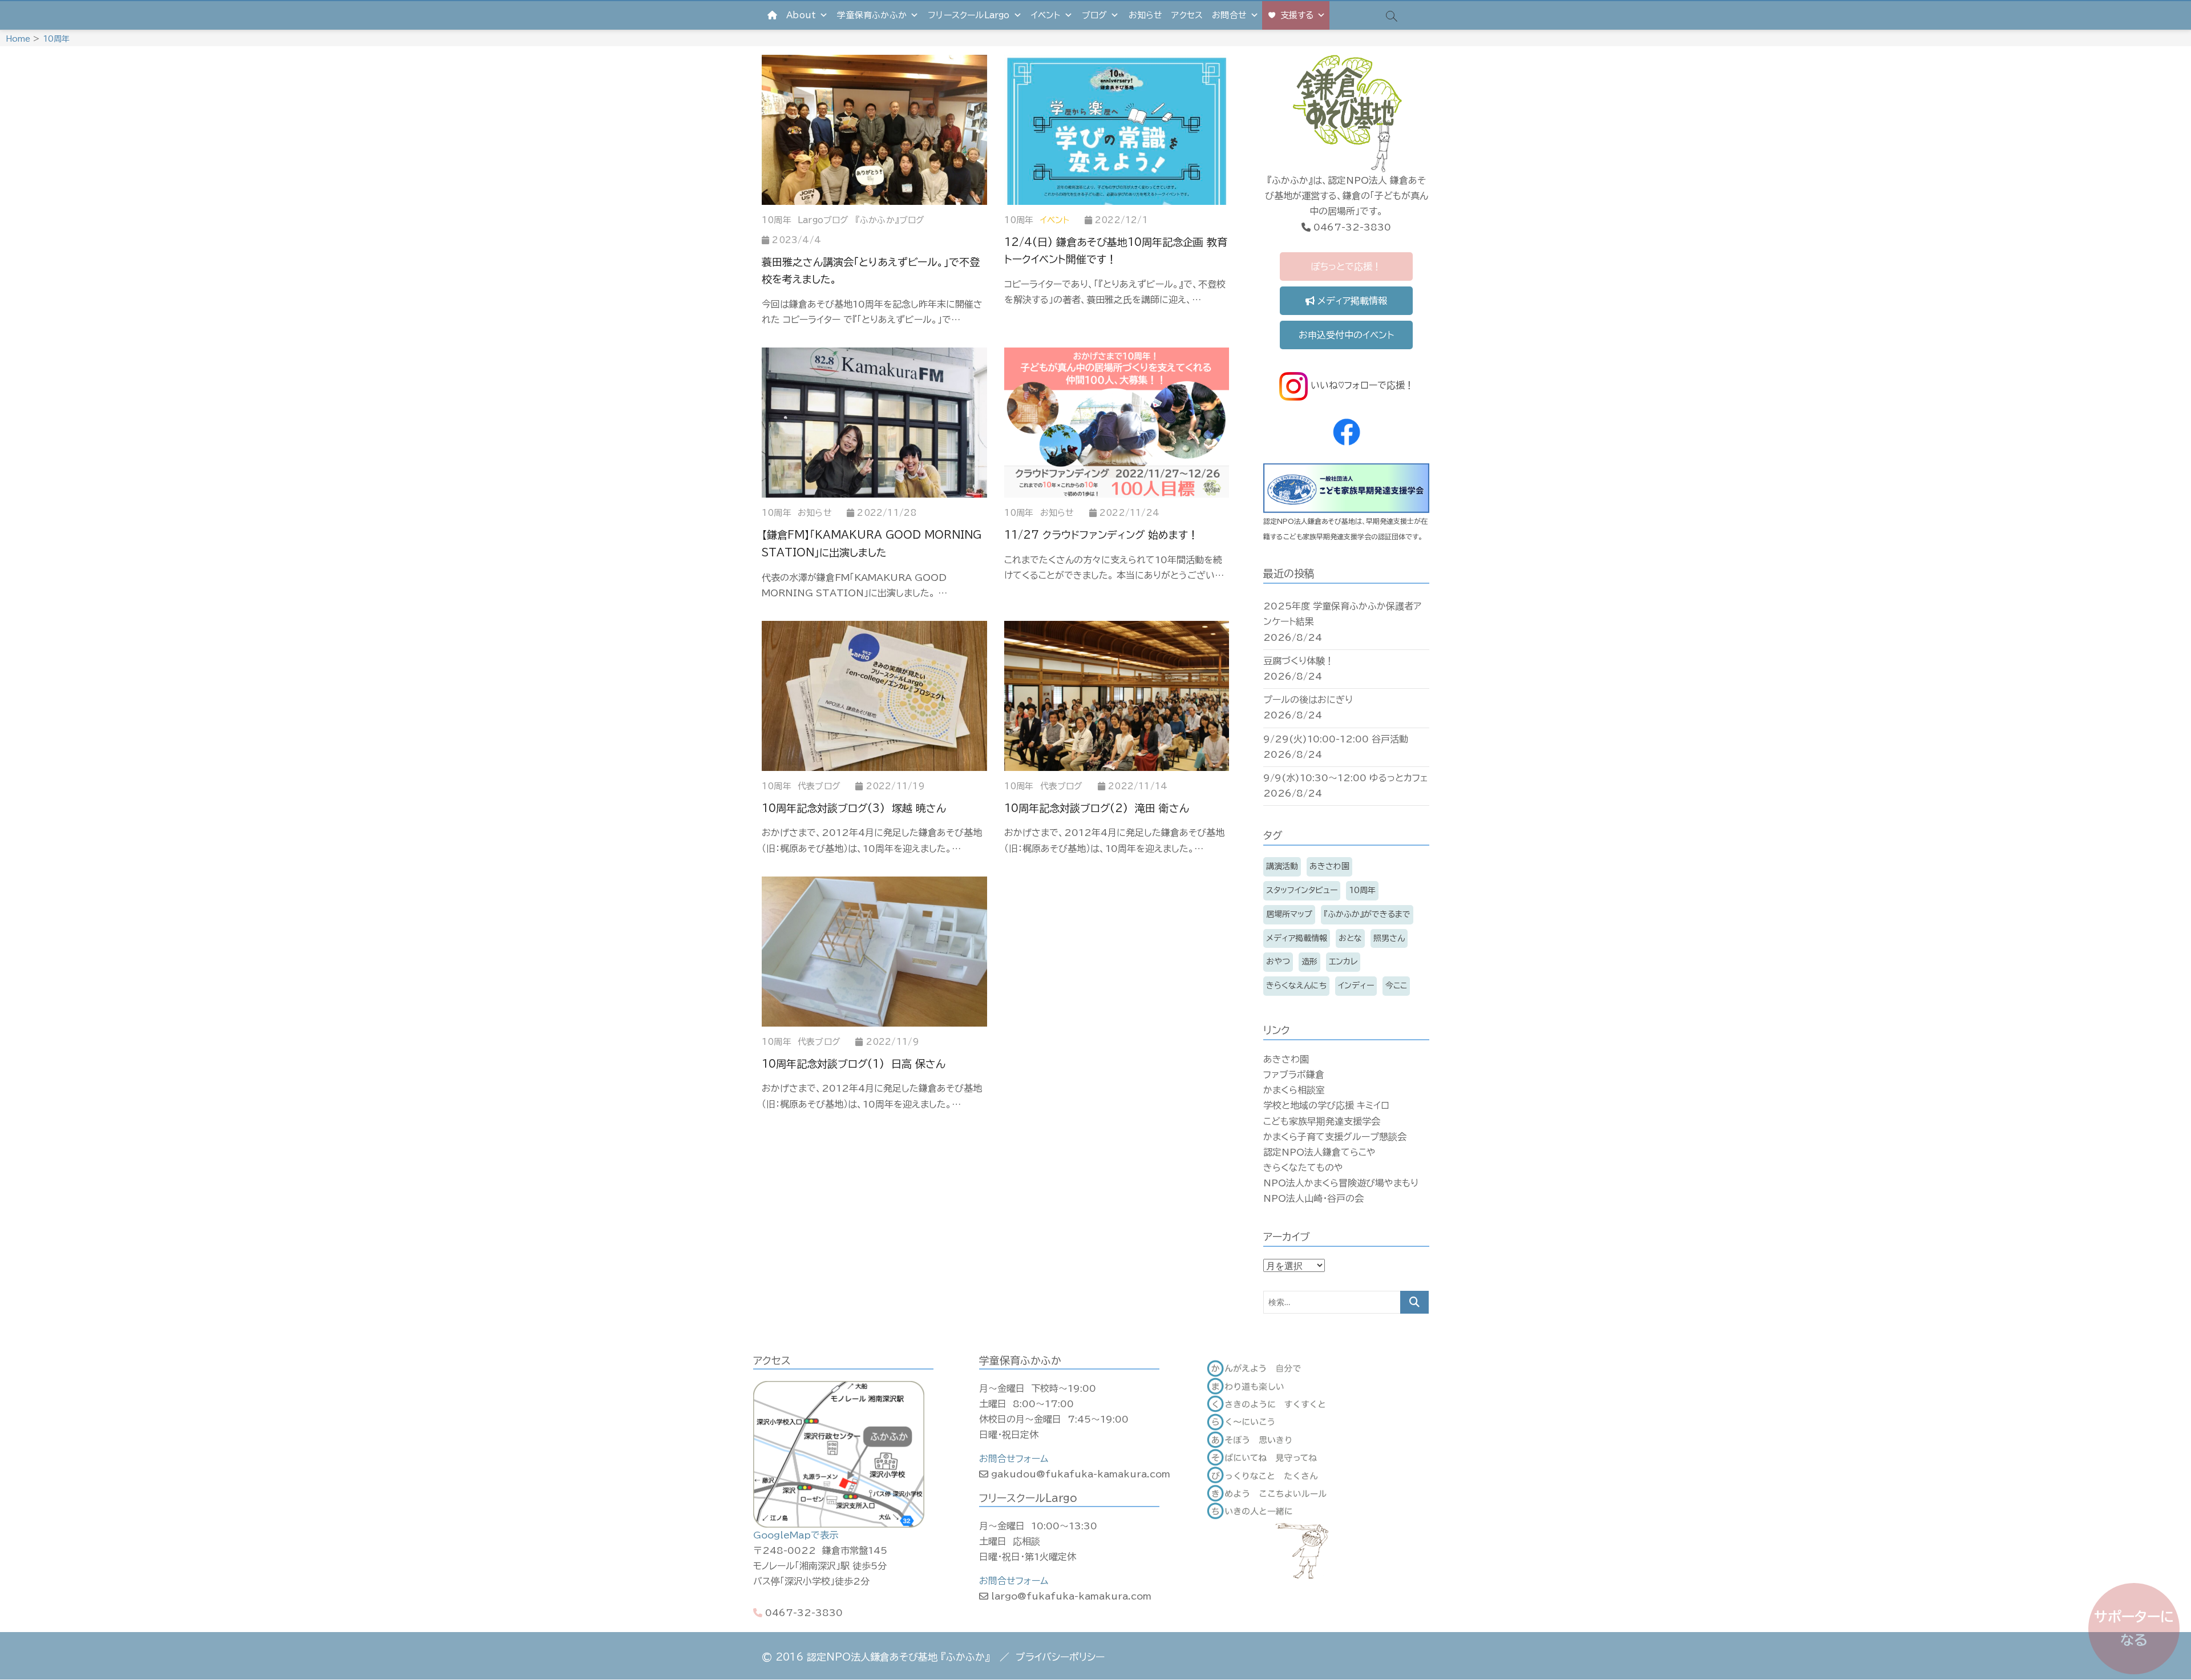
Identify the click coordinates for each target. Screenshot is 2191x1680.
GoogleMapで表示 (796, 1535)
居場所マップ (1289, 914)
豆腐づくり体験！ (1299, 661)
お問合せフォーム (1014, 1459)
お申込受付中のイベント (1346, 335)
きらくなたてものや (1303, 1168)
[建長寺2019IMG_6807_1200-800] (1117, 696)
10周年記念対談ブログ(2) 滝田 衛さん (1097, 808)
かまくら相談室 (1294, 1090)
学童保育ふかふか (872, 15)
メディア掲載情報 (1351, 301)
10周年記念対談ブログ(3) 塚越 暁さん (854, 808)
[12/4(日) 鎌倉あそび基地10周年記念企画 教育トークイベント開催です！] (1117, 130)
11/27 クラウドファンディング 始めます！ (1101, 535)
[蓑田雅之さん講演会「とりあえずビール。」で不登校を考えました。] (874, 130)
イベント (1046, 15)
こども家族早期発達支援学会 (1322, 1121)
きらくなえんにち (1296, 986)
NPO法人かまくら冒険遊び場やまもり (1341, 1183)
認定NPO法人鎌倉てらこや (1319, 1152)
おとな (1350, 938)
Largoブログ (823, 220)
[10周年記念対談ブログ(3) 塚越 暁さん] (874, 696)
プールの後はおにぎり (1308, 700)
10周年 (777, 220)
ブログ (1095, 15)
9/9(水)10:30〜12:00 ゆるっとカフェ (1346, 778)
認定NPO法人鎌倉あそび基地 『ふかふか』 (898, 1657)
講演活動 (1282, 866)
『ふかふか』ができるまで (1367, 914)
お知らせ (1146, 15)
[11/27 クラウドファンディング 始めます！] (1117, 423)
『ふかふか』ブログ (890, 220)
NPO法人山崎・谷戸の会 (1313, 1198)
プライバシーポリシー (1060, 1657)
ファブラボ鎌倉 (1294, 1075)
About (801, 15)
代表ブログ (819, 786)
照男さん (1389, 938)
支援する (1297, 15)
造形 (1309, 962)
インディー (1356, 986)
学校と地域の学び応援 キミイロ (1326, 1105)
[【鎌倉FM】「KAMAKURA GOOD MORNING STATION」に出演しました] (874, 423)
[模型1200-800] (874, 952)
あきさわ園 (1329, 866)
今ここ (1396, 986)
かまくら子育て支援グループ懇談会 (1335, 1137)
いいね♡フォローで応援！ (1361, 385)
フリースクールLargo (969, 15)
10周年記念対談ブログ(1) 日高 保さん (854, 1064)
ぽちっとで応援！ (1346, 266)
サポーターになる (2134, 1628)
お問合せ (1229, 15)
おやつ (1278, 962)
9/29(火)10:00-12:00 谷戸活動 (1336, 739)
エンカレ (1343, 962)
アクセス (1187, 15)
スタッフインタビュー (1302, 890)
